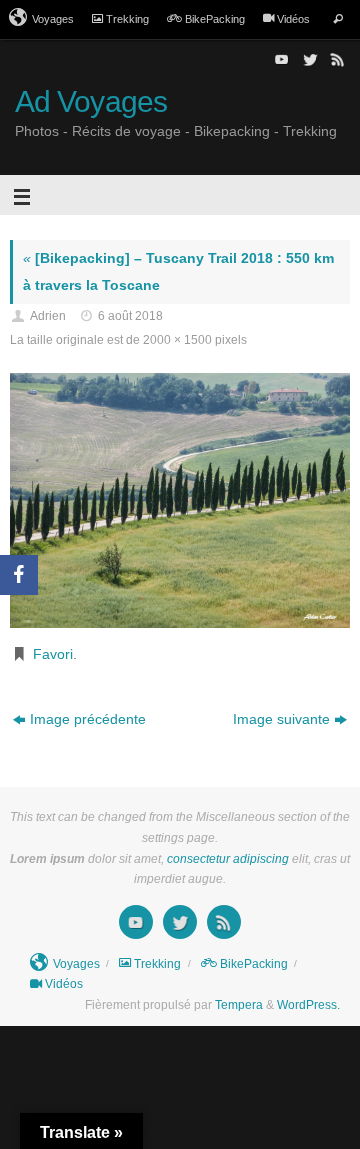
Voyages (53, 19)
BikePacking (215, 19)
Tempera (239, 1005)
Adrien (48, 316)
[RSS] (336, 59)
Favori (53, 654)
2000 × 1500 (177, 340)
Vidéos (293, 19)
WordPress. (308, 1005)
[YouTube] (280, 59)
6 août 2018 (130, 316)
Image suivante (281, 719)
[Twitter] (308, 59)
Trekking (127, 19)
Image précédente (88, 719)
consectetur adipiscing (228, 859)
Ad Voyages (91, 101)
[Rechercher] (338, 19)
